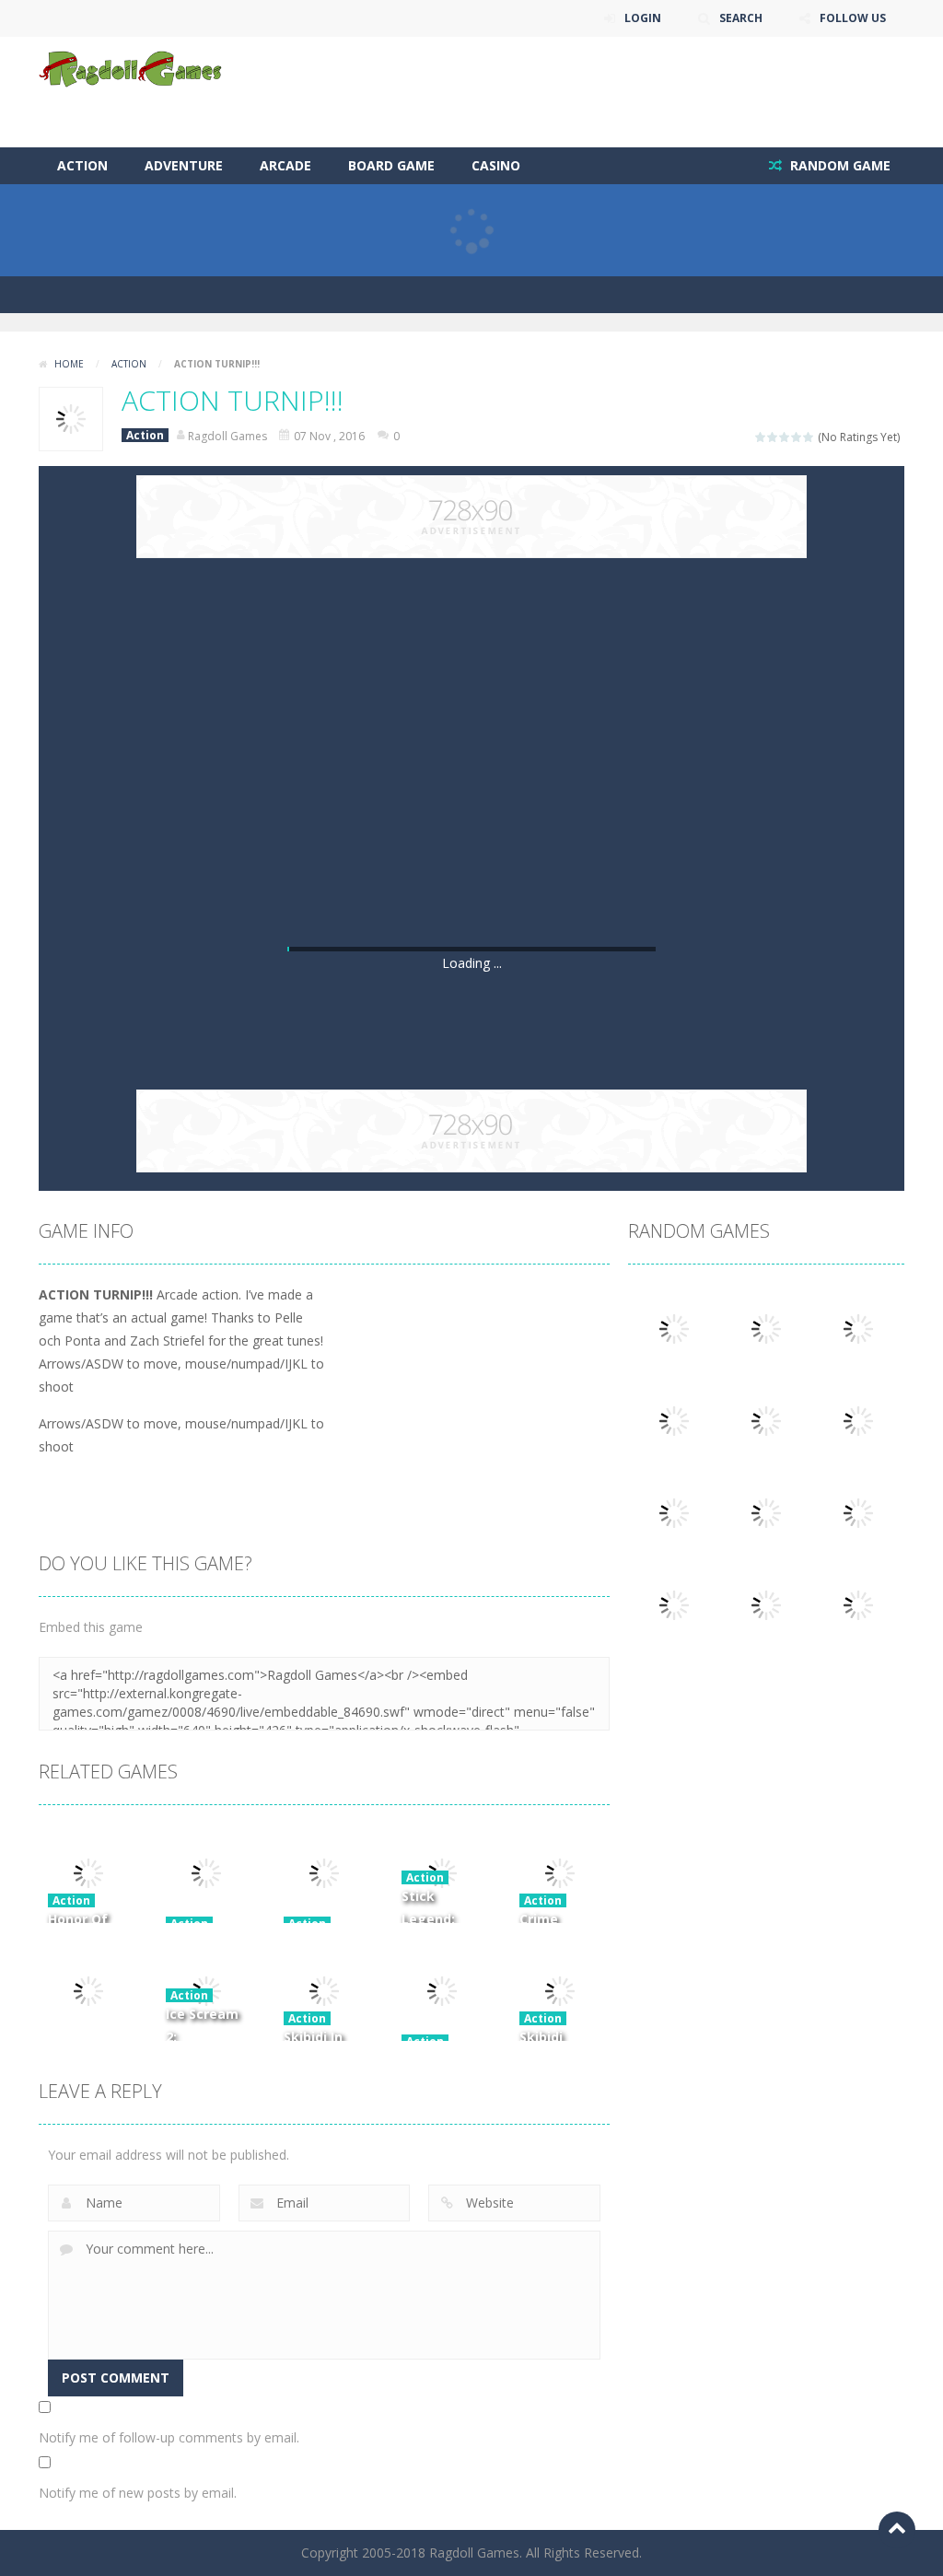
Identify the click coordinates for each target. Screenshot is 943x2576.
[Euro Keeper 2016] (766, 1604)
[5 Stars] (809, 437)
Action (82, 165)
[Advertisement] (569, 92)
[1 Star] (761, 437)
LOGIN (643, 18)
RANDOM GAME (838, 165)
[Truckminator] (858, 1512)
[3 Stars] (785, 437)
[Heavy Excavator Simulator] (766, 1512)
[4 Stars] (797, 437)
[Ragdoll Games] (131, 68)
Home (69, 364)
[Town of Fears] (674, 1420)
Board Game (391, 165)
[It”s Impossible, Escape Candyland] (766, 1328)
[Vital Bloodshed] (858, 1604)
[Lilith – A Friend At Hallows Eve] (858, 1328)
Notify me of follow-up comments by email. (169, 2437)
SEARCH (741, 18)
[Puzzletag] (766, 1420)
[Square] (674, 1328)
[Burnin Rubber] (674, 1512)
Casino (496, 165)
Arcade (285, 165)
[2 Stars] (773, 437)
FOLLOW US (853, 18)
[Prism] (674, 1604)
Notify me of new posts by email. (138, 2493)
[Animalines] (858, 1420)
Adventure (184, 165)
